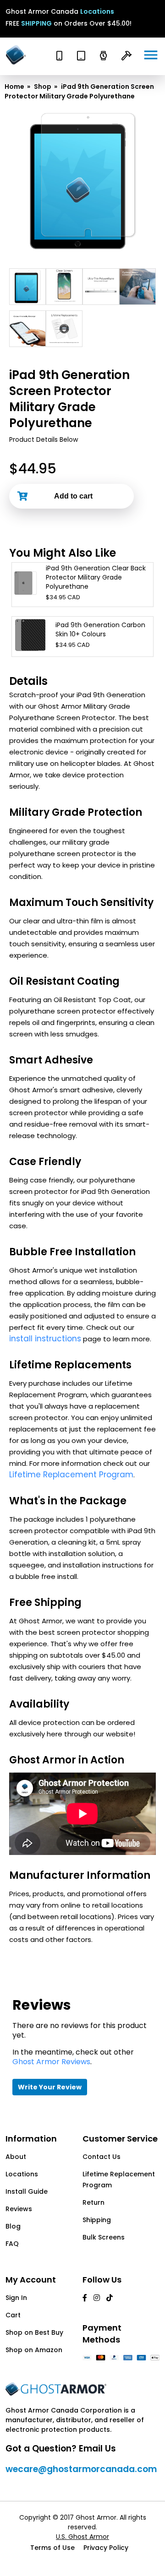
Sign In (16, 2298)
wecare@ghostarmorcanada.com (81, 2469)
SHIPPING (36, 23)
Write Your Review (50, 2087)
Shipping (97, 2220)
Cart (13, 2315)
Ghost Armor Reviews (51, 2062)
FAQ (12, 2244)
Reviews (19, 2209)
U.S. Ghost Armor (82, 2537)
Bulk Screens (104, 2237)
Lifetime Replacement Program (71, 1475)
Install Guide (27, 2191)
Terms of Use (52, 2548)
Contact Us (102, 2157)
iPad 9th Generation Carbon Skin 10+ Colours (100, 629)
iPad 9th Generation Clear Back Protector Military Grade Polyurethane (96, 577)
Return (93, 2202)
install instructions (45, 1339)
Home (14, 87)
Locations (97, 11)
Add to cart (73, 496)
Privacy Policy (106, 2548)
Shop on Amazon (34, 2350)
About (16, 2157)
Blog (13, 2226)
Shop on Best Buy (34, 2332)
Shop (43, 87)
